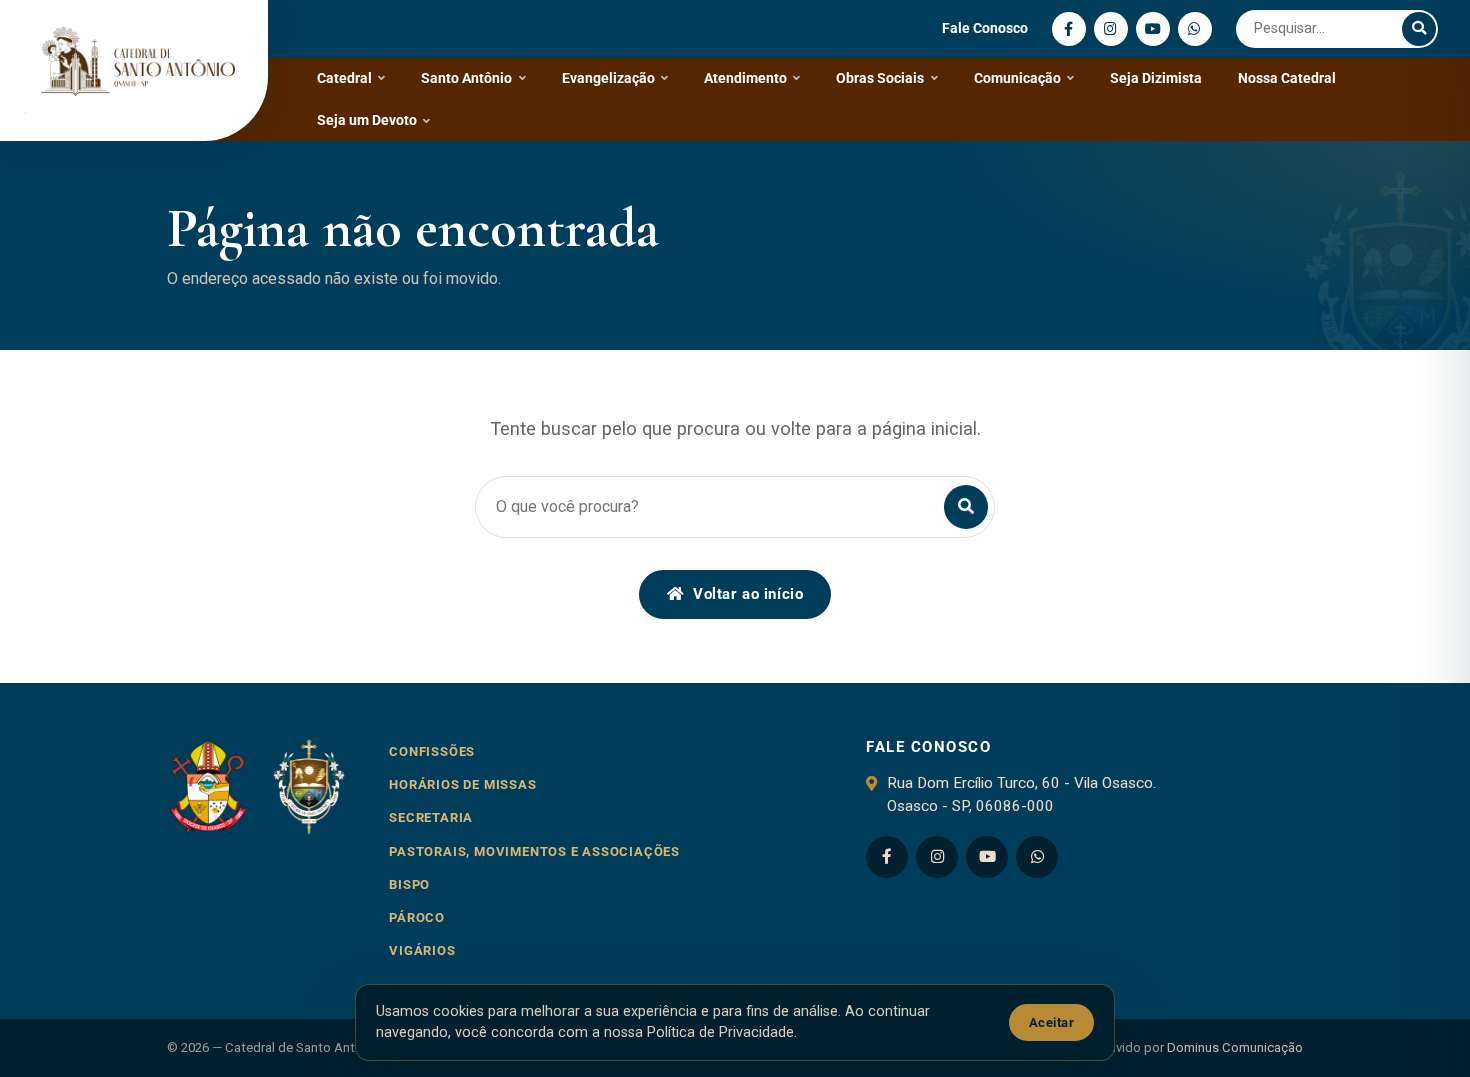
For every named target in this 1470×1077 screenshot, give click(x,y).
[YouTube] (1153, 29)
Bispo (409, 884)
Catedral (344, 78)
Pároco (417, 917)
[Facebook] (1069, 29)
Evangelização (608, 78)
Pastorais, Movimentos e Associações (534, 851)
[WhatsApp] (1195, 29)
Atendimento (745, 78)
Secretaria (431, 817)
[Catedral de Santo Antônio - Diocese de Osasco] (134, 70)
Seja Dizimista (1156, 78)
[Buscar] (1419, 29)
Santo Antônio (466, 78)
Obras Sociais (880, 78)
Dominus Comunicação (1235, 1047)
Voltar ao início (748, 594)
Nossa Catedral (1287, 78)
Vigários (422, 950)
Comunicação (1017, 78)
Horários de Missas (462, 784)
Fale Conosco (985, 28)
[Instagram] (1111, 29)
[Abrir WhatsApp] (1420, 1026)
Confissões (432, 751)
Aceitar (1052, 1022)
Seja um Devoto (367, 120)
